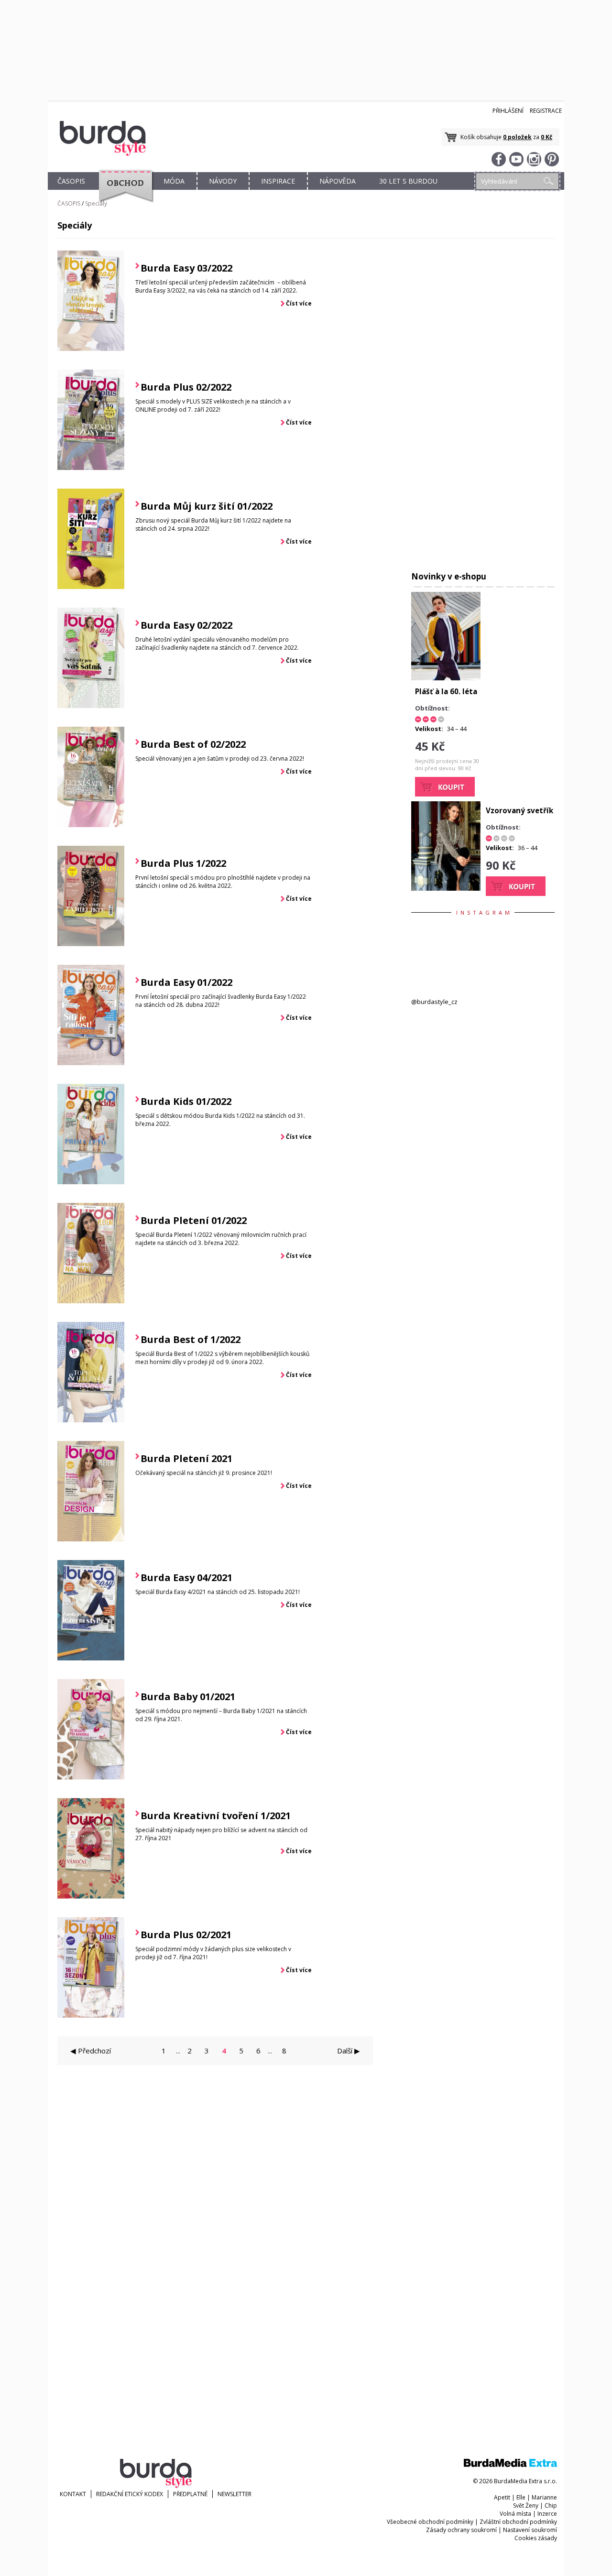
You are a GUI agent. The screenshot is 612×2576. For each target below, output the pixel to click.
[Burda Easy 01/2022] (91, 1063)
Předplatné (190, 2494)
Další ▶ (349, 2051)
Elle (521, 2497)
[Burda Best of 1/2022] (91, 1420)
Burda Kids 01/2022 (186, 1101)
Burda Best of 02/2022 (193, 744)
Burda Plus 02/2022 (186, 387)
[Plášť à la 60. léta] (446, 678)
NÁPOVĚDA (338, 181)
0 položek (517, 137)
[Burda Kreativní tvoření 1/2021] (91, 1896)
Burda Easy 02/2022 (186, 625)
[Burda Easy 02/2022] (91, 706)
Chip (551, 2505)
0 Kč (546, 137)
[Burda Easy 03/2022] (91, 349)
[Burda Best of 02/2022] (91, 825)
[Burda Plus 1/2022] (91, 944)
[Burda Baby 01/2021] (91, 1777)
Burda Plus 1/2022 (183, 863)
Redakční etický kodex (130, 2494)
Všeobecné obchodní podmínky (430, 2522)
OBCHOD (123, 192)
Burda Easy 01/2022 (186, 982)
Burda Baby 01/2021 (188, 1697)
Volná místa (515, 2514)
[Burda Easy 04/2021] (91, 1658)
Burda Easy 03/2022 (186, 268)
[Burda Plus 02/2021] (91, 2015)
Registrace (546, 111)
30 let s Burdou (408, 181)
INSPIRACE (278, 181)
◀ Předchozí (91, 2051)
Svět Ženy (526, 2505)
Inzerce (547, 2514)
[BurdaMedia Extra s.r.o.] (510, 2465)
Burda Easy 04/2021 (186, 1577)
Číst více (299, 303)
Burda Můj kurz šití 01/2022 (207, 506)
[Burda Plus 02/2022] (91, 468)
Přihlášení (508, 111)
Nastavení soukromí (530, 2530)
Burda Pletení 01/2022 (194, 1220)
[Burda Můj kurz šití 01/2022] (91, 587)
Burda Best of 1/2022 (191, 1339)
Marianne (544, 2497)
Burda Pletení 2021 (186, 1458)
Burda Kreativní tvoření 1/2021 (216, 1816)
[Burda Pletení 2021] (91, 1539)
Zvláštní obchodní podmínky (518, 2522)
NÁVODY (223, 181)
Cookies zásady (536, 2538)
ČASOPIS (71, 181)
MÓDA (174, 181)
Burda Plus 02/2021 (186, 1935)
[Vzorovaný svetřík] (446, 888)
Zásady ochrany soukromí (461, 2530)
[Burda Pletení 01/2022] (91, 1301)
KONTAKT (73, 2494)
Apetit (502, 2497)
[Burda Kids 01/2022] (91, 1182)
